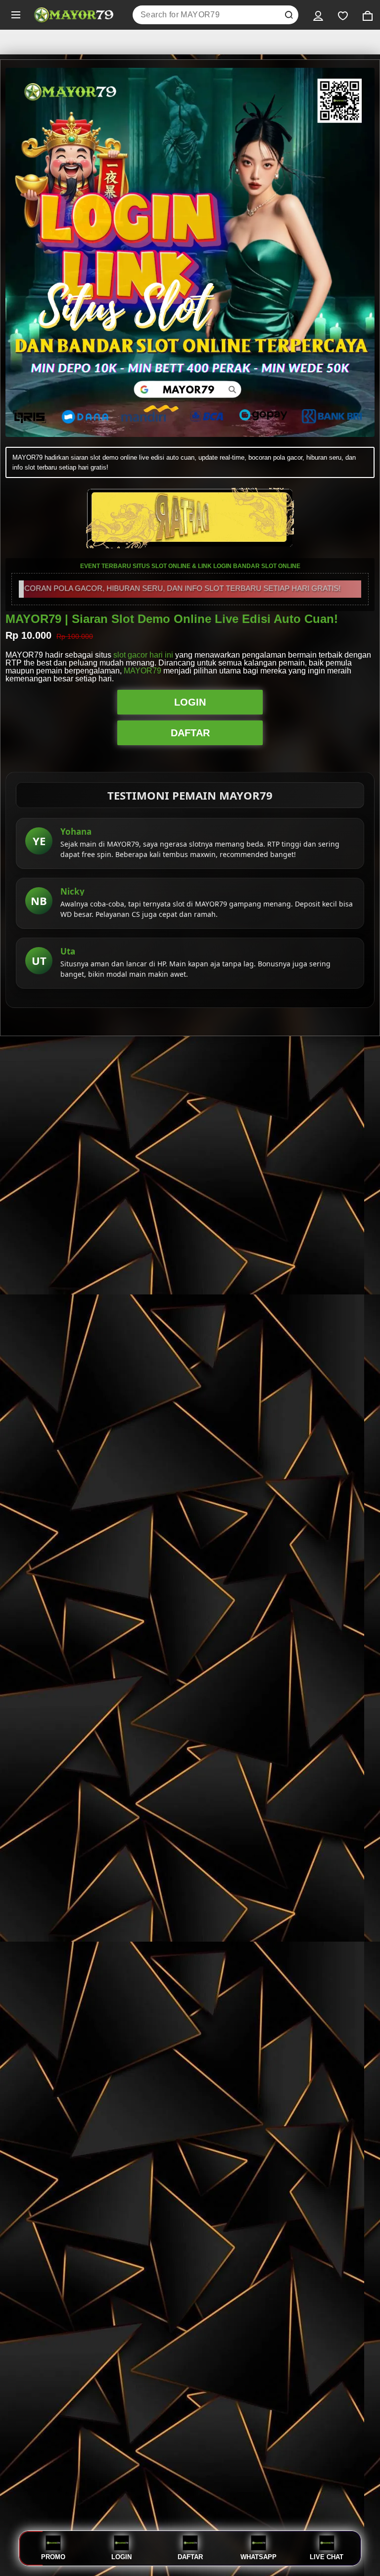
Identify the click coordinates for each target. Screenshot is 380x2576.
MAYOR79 (142, 671)
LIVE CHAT (327, 2557)
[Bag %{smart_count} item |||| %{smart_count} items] (368, 15)
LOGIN (190, 702)
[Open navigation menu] (16, 15)
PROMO (53, 2557)
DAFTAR (190, 733)
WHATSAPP (259, 2557)
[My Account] (318, 15)
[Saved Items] (343, 15)
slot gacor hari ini (143, 655)
